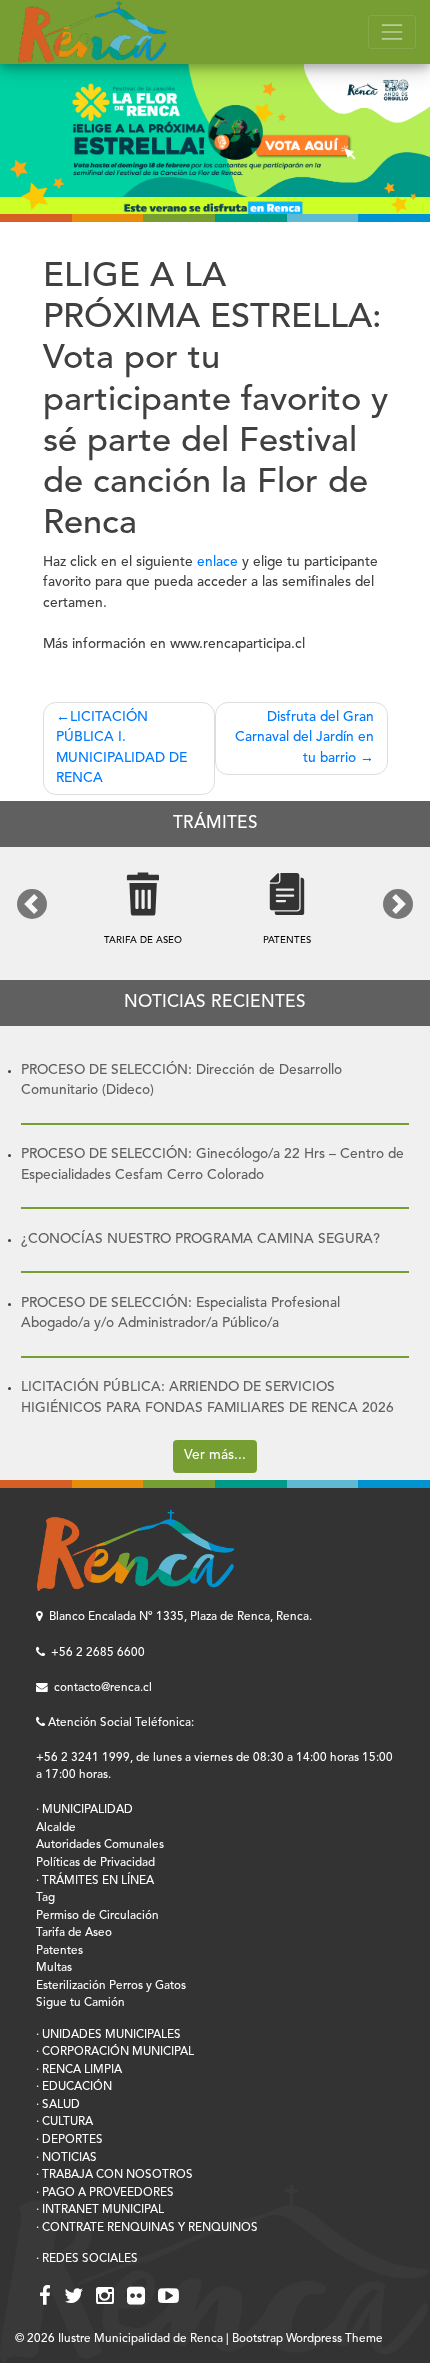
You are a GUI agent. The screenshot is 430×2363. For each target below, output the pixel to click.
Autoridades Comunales (100, 1845)
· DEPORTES (69, 2140)
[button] (32, 904)
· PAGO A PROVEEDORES (105, 2193)
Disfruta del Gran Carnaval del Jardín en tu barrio (304, 738)
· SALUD (58, 2105)
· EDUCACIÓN (74, 2087)
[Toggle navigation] (392, 32)
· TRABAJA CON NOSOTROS (114, 2175)
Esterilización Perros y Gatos (111, 1986)
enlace (217, 562)
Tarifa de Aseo (74, 1933)
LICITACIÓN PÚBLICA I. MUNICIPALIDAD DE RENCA (121, 748)
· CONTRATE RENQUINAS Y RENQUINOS (147, 2228)
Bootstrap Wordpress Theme (307, 2339)
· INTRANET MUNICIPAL (100, 2210)
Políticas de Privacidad (95, 1863)
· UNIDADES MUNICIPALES (108, 2035)
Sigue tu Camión (80, 2003)
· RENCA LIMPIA (79, 2070)
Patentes (59, 1951)
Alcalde (56, 1828)
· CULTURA (64, 2122)
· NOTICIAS (66, 2158)
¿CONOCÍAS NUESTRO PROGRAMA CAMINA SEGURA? (200, 1239)
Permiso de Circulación (97, 1916)
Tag (45, 1898)
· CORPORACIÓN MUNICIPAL (115, 2052)
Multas (54, 1968)
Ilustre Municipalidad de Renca (140, 2339)
